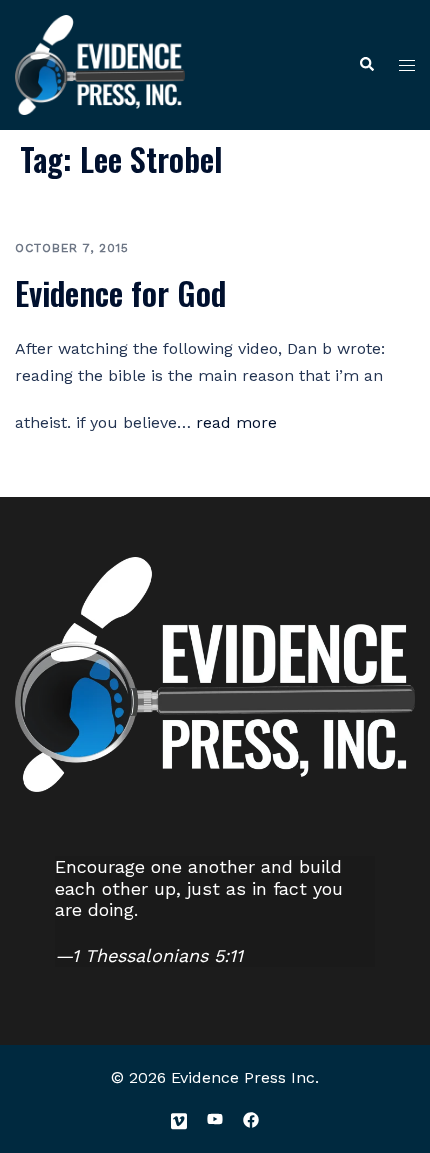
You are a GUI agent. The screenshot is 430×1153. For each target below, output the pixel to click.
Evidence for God (120, 292)
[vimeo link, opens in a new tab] (179, 1118)
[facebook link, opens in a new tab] (251, 1118)
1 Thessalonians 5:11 (157, 955)
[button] (366, 65)
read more (236, 422)
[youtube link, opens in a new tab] (215, 1118)
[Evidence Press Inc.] (100, 63)
